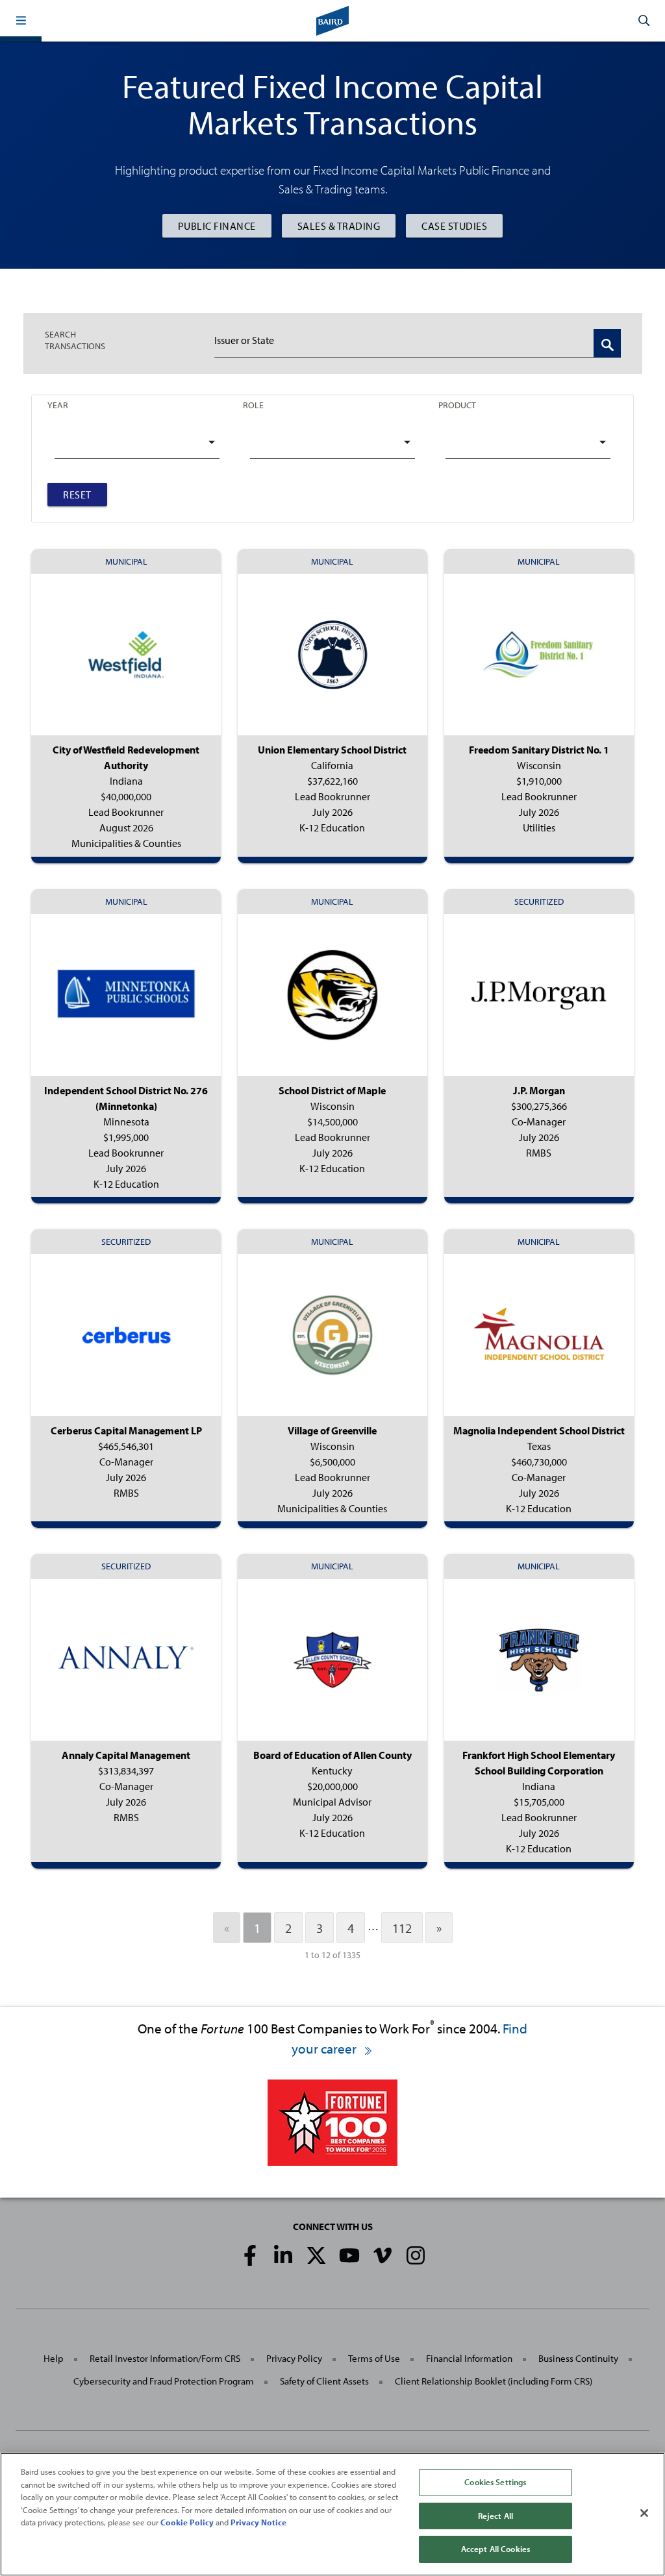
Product (457, 405)
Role (253, 405)
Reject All (496, 2516)
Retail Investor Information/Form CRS (165, 2358)
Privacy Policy (294, 2358)
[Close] (644, 2513)
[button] (21, 21)
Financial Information (469, 2358)
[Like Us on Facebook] (250, 2255)
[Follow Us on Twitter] (316, 2255)
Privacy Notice (258, 2522)
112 (402, 1928)
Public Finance (217, 226)
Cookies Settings (495, 2482)
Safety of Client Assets (324, 2381)
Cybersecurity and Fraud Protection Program (164, 2381)
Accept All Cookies (496, 2549)
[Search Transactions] (607, 343)
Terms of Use (374, 2358)
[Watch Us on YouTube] (349, 2255)
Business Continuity (578, 2358)
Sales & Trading (339, 226)
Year (58, 405)
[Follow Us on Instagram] (416, 2255)
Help (54, 2358)
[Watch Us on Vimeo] (383, 2255)
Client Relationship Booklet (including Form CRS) (494, 2381)
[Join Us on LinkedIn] (283, 2255)
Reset (77, 495)
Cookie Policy (187, 2522)
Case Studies (454, 226)
